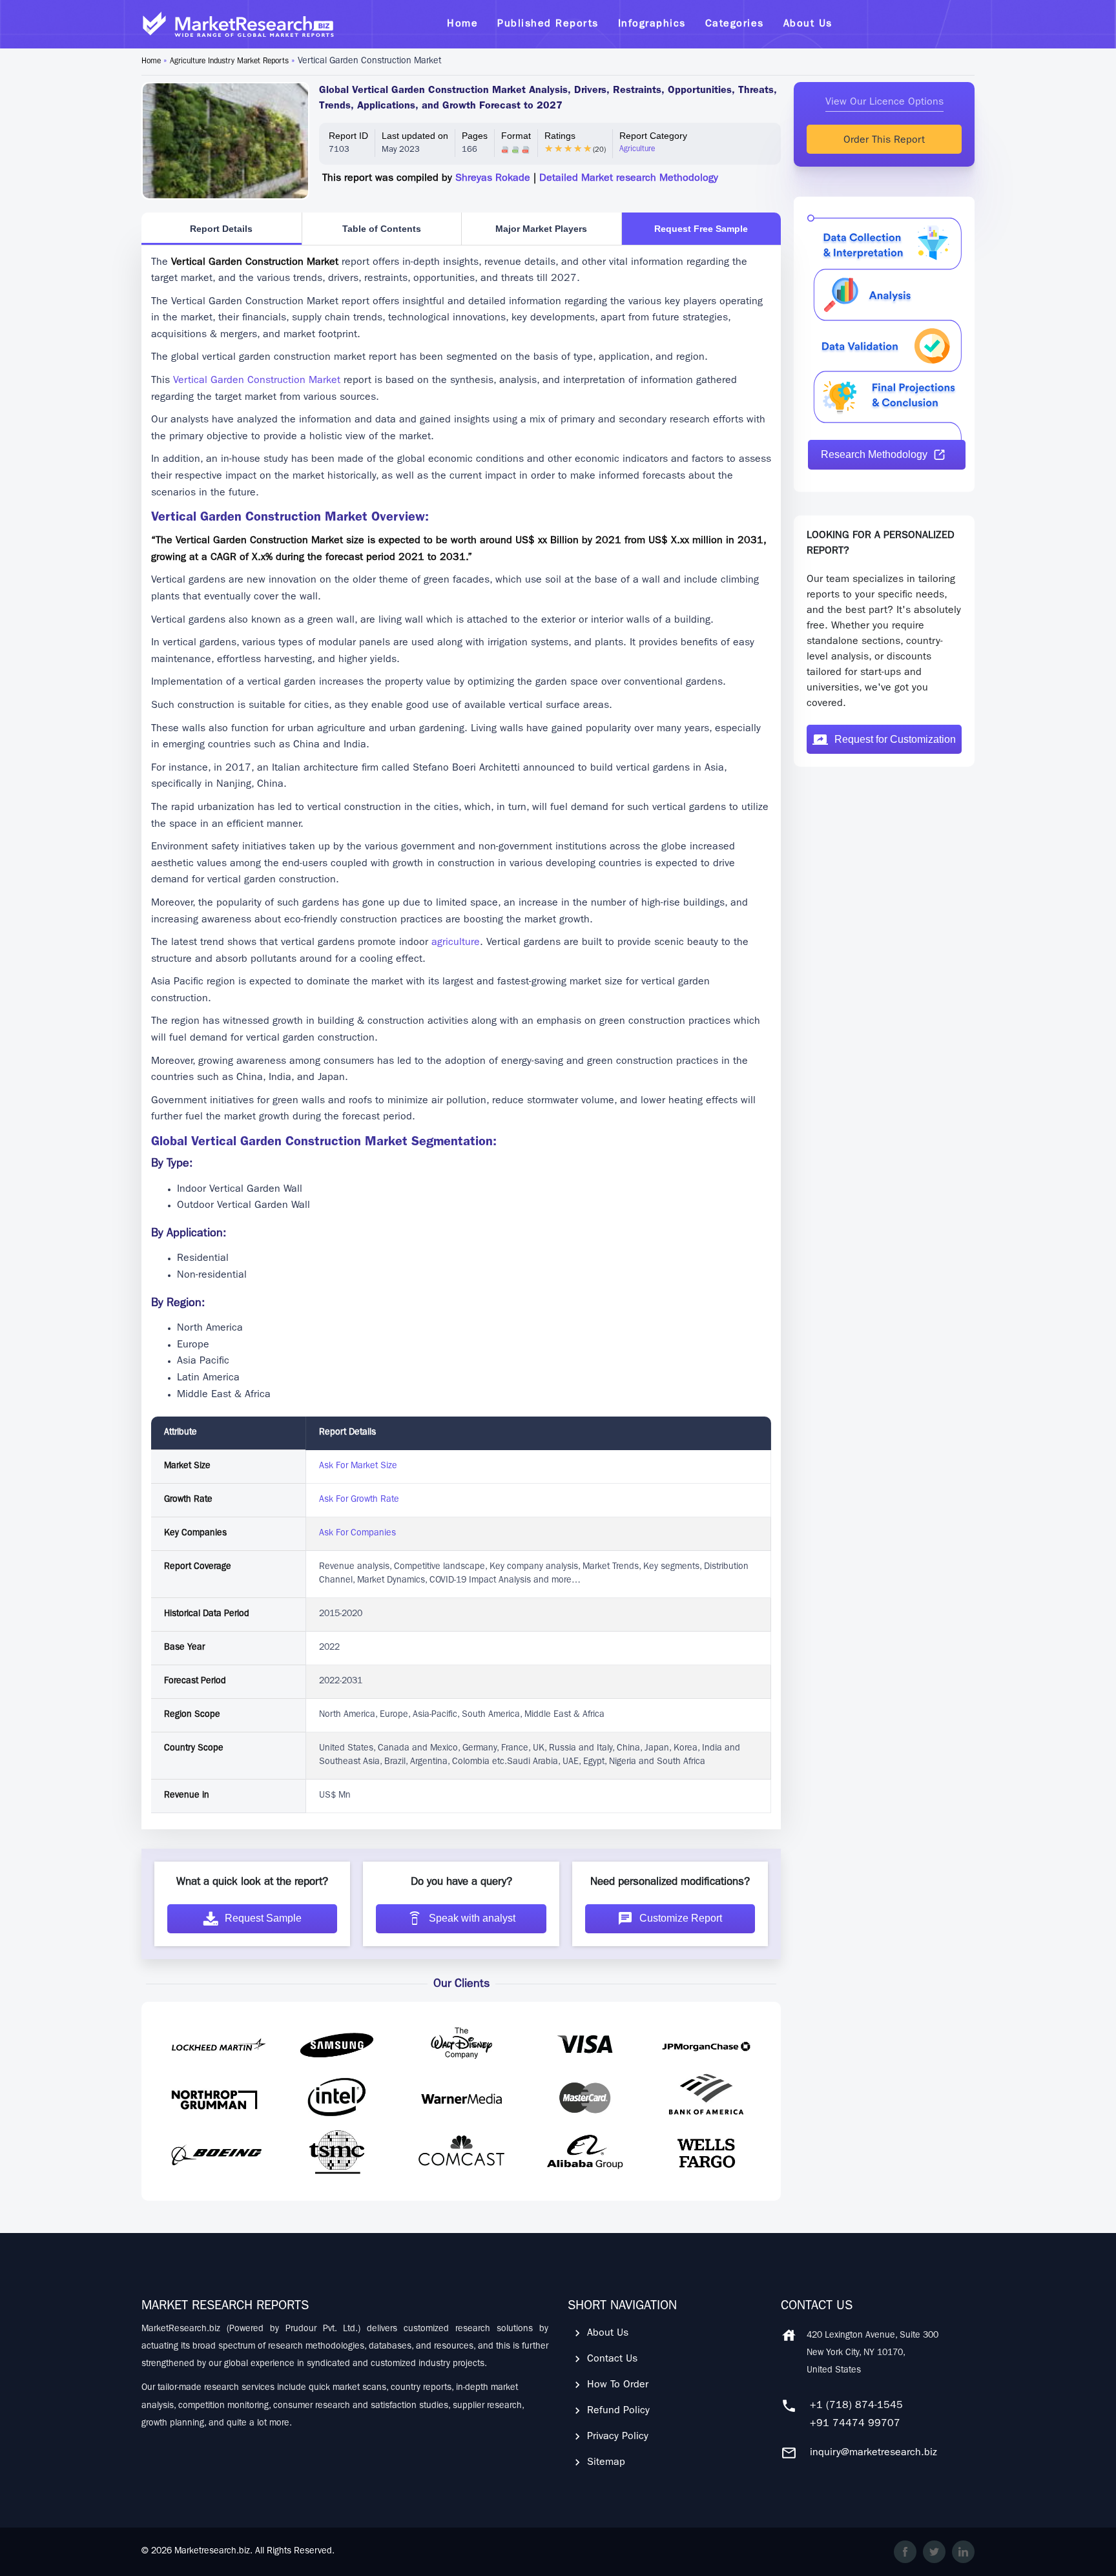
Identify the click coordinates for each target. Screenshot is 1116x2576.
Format (516, 136)
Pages (475, 136)
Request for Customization (895, 739)
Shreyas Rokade (493, 179)
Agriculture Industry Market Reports (229, 62)
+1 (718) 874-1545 (856, 2406)
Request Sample (263, 1918)
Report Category (653, 136)
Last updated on (415, 136)
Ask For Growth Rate (359, 1500)
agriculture (454, 943)
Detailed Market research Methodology (629, 179)
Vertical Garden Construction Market (257, 381)
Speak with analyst (472, 1918)
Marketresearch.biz (212, 2551)
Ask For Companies (357, 1533)
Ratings (560, 136)
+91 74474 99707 (855, 2424)
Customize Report (681, 1918)
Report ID (348, 136)
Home (151, 62)
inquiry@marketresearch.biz (873, 2453)
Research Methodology (874, 454)
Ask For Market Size (358, 1466)
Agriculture (637, 150)
